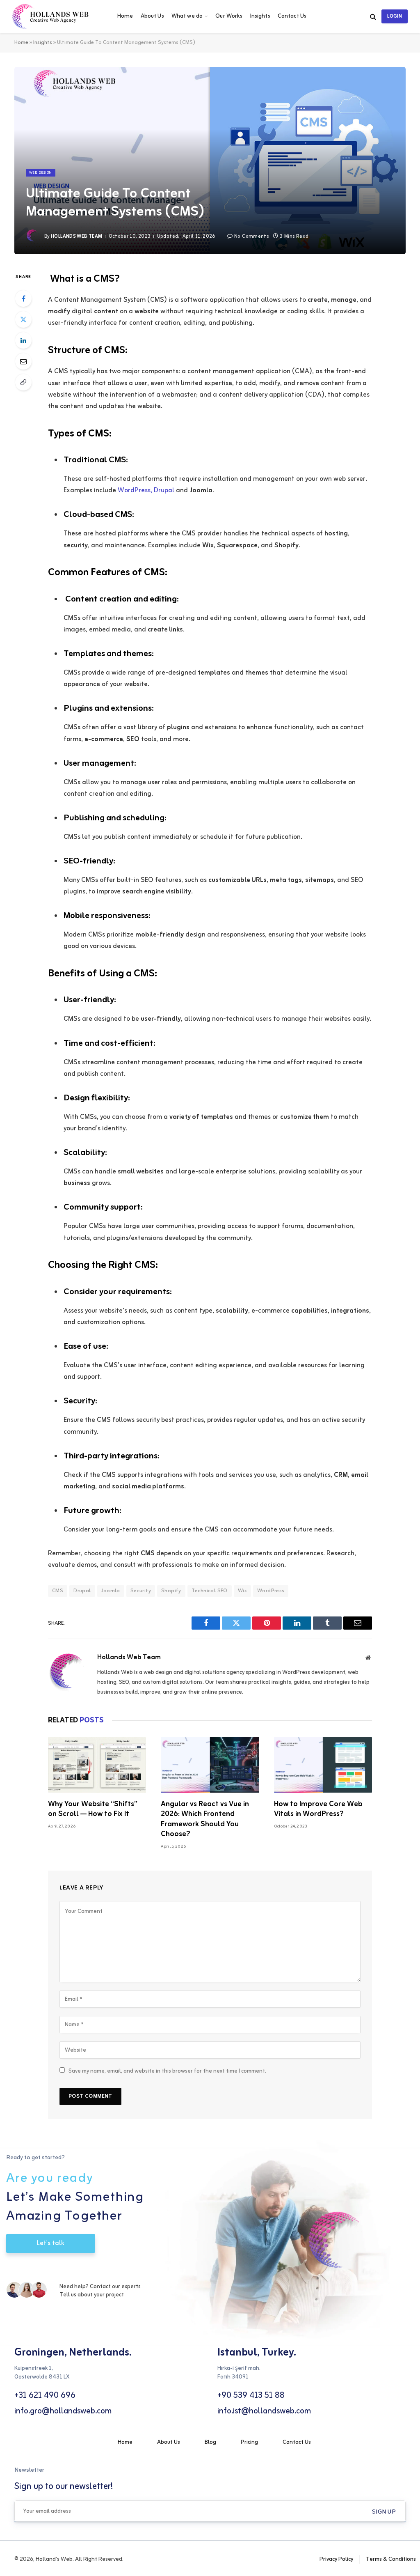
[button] (384, 2512)
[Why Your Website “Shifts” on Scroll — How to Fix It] (97, 1765)
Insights (260, 16)
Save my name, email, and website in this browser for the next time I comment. (167, 2071)
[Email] (23, 361)
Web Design (41, 173)
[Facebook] (23, 298)
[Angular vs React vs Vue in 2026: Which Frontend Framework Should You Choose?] (210, 1765)
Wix (242, 1591)
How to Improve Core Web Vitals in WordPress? (318, 1809)
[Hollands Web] (56, 16)
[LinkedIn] (23, 340)
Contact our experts (115, 2287)
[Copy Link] (23, 382)
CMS (58, 1591)
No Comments (251, 236)
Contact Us (292, 16)
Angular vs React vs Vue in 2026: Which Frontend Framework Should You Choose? (205, 1819)
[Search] (373, 17)
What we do (187, 16)
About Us (152, 16)
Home (125, 16)
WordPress (271, 1591)
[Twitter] (23, 319)
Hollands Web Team (76, 236)
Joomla (111, 1591)
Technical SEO (210, 1591)
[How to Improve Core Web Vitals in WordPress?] (323, 1765)
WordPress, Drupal (146, 491)
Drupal (82, 1591)
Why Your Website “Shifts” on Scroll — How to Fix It (93, 1809)
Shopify (171, 1591)
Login (395, 16)
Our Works (229, 16)
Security (141, 1591)
